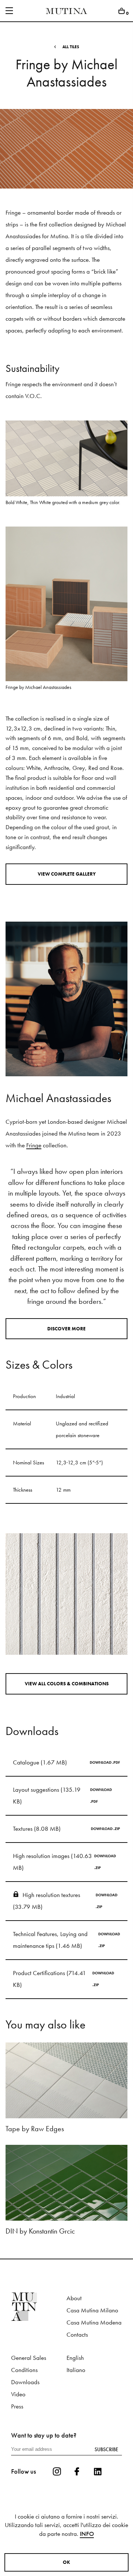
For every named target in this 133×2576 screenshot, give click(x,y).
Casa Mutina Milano (92, 2310)
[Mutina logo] (39, 2307)
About (74, 2298)
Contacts (77, 2335)
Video (18, 2394)
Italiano (76, 2370)
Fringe (34, 1145)
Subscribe (106, 2449)
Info (87, 2534)
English (75, 2358)
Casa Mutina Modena (94, 2322)
